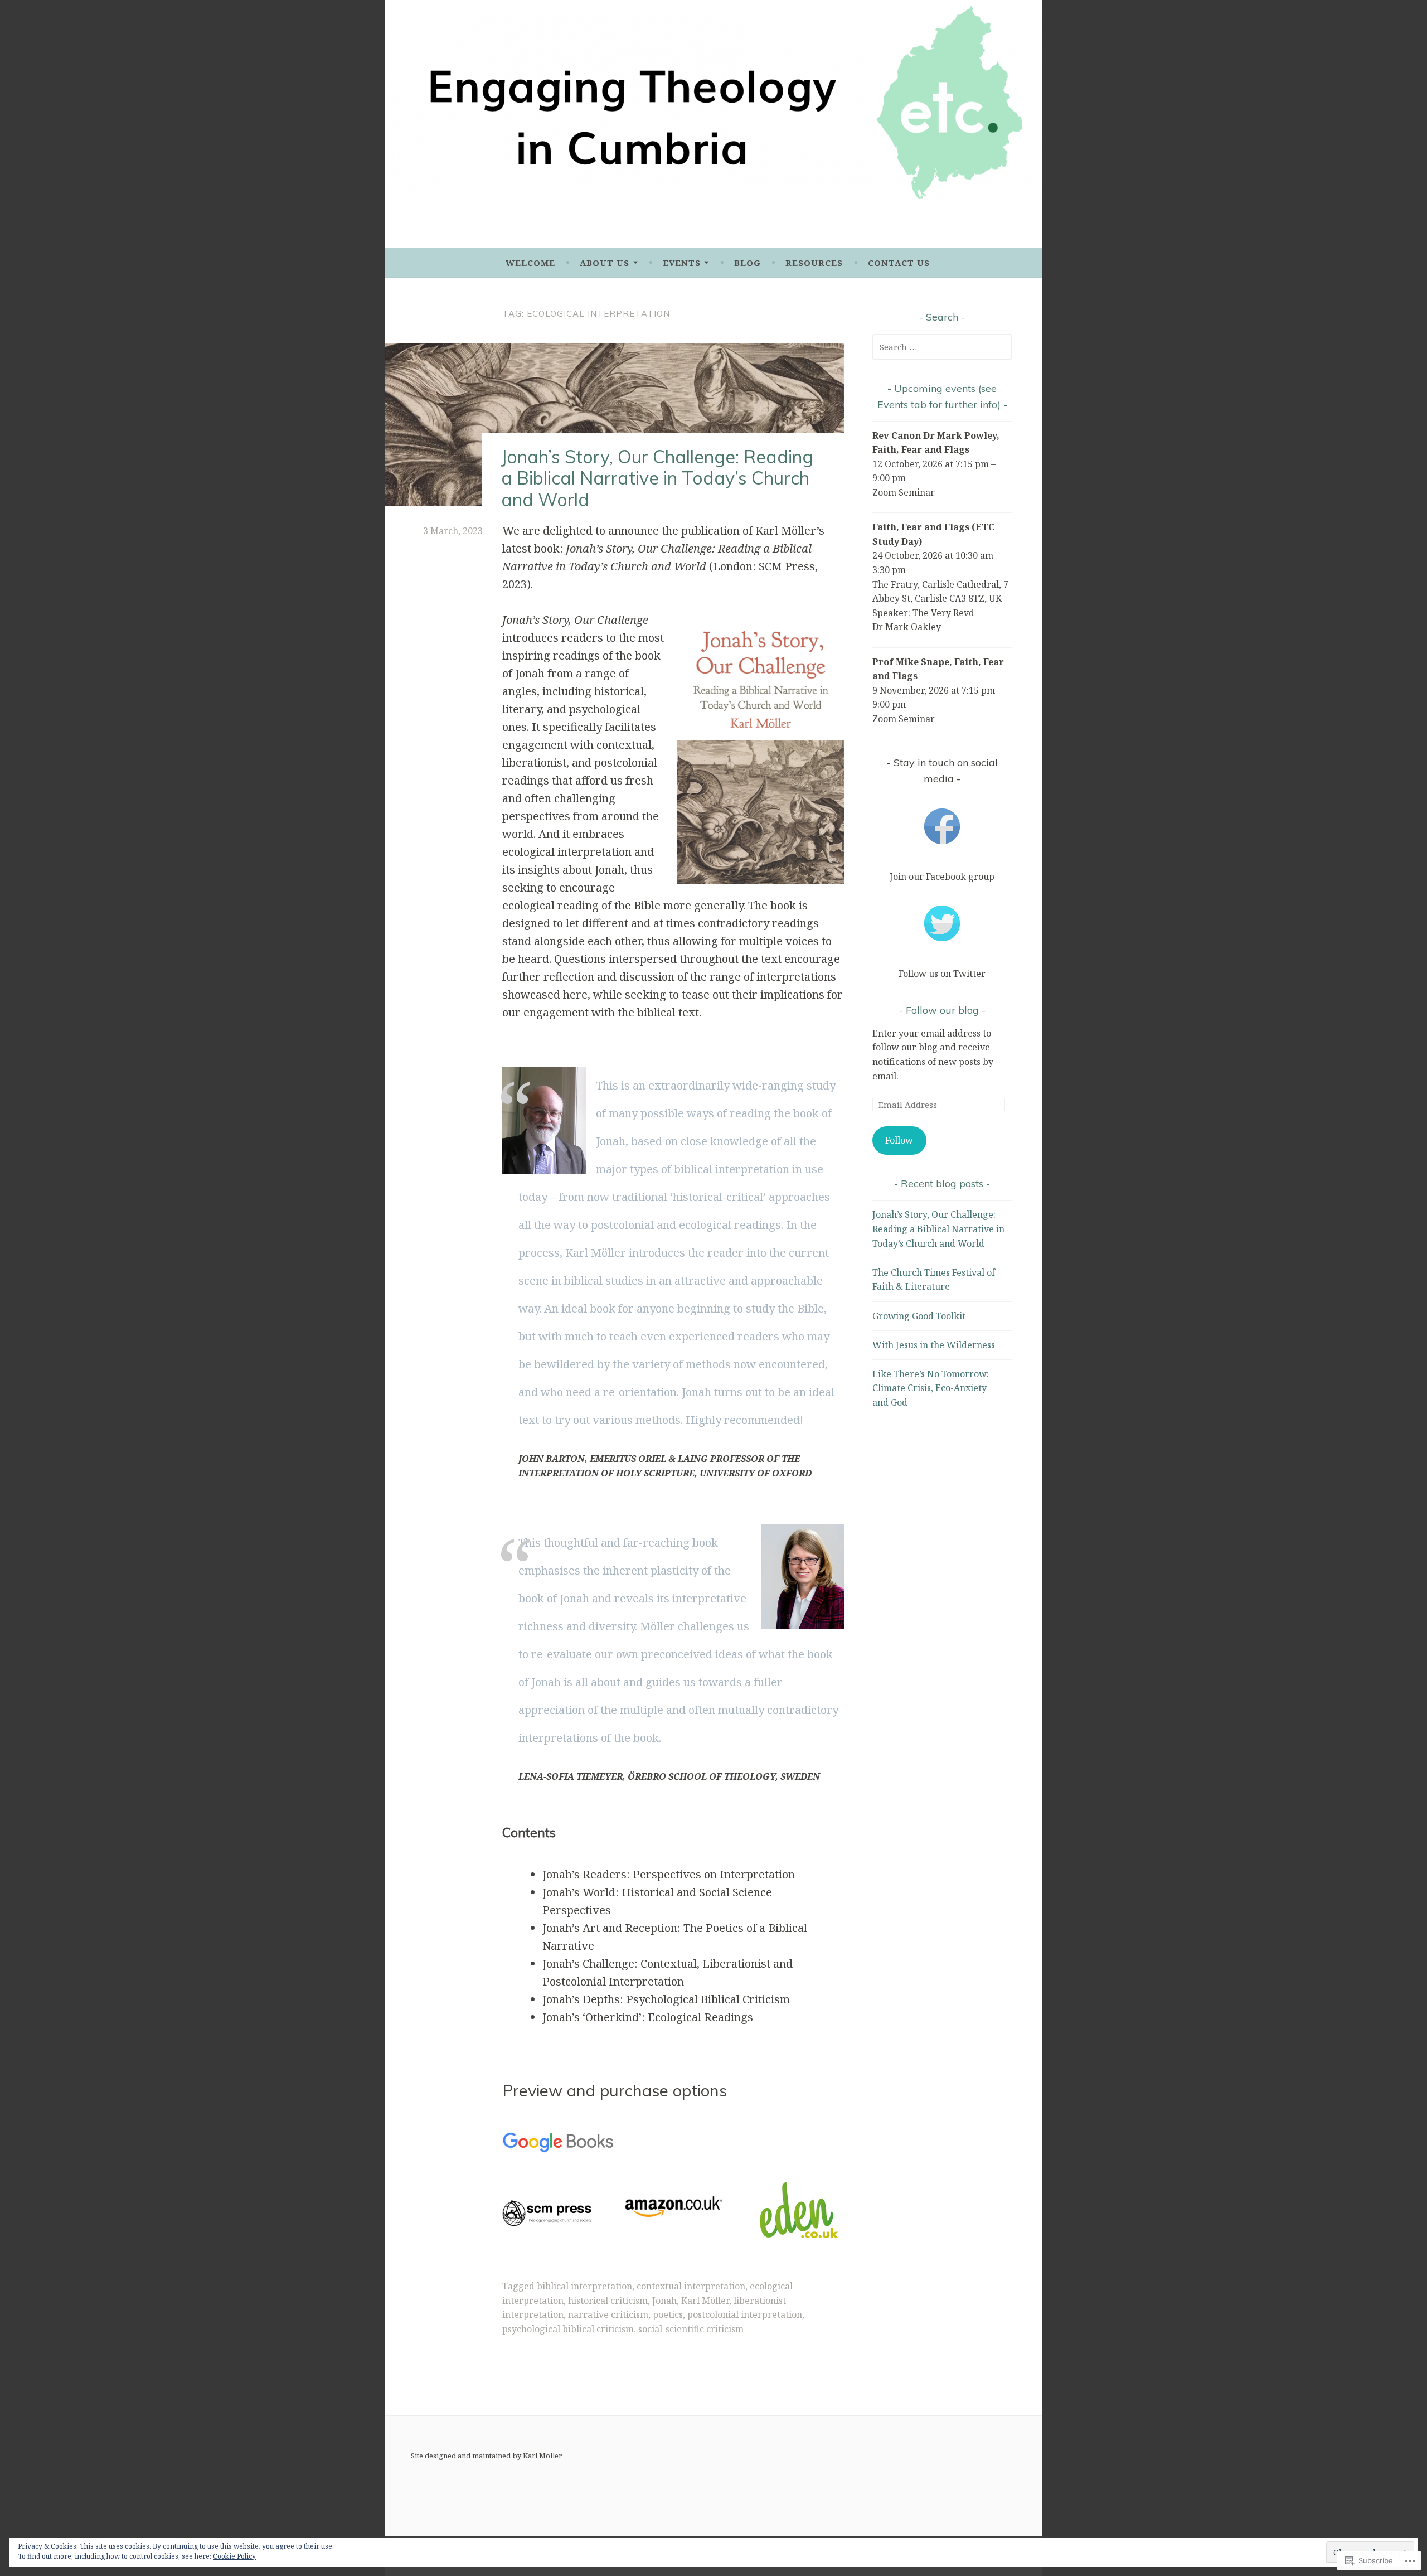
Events (682, 263)
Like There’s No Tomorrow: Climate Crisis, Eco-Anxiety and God (931, 1388)
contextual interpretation (691, 2286)
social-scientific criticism (691, 2329)
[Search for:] (942, 347)
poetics (668, 2314)
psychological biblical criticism (568, 2329)
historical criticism (608, 2301)
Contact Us (899, 263)
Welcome (530, 263)
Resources (814, 263)
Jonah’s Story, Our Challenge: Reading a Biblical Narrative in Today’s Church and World (657, 478)
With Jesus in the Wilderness (934, 1345)
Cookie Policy (234, 2556)
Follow (899, 1140)
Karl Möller (705, 2301)
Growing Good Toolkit (919, 1316)
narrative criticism (608, 2314)
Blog (748, 263)
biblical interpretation (584, 2286)
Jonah (664, 2301)
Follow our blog (942, 1010)
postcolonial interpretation (745, 2314)
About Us (605, 263)
